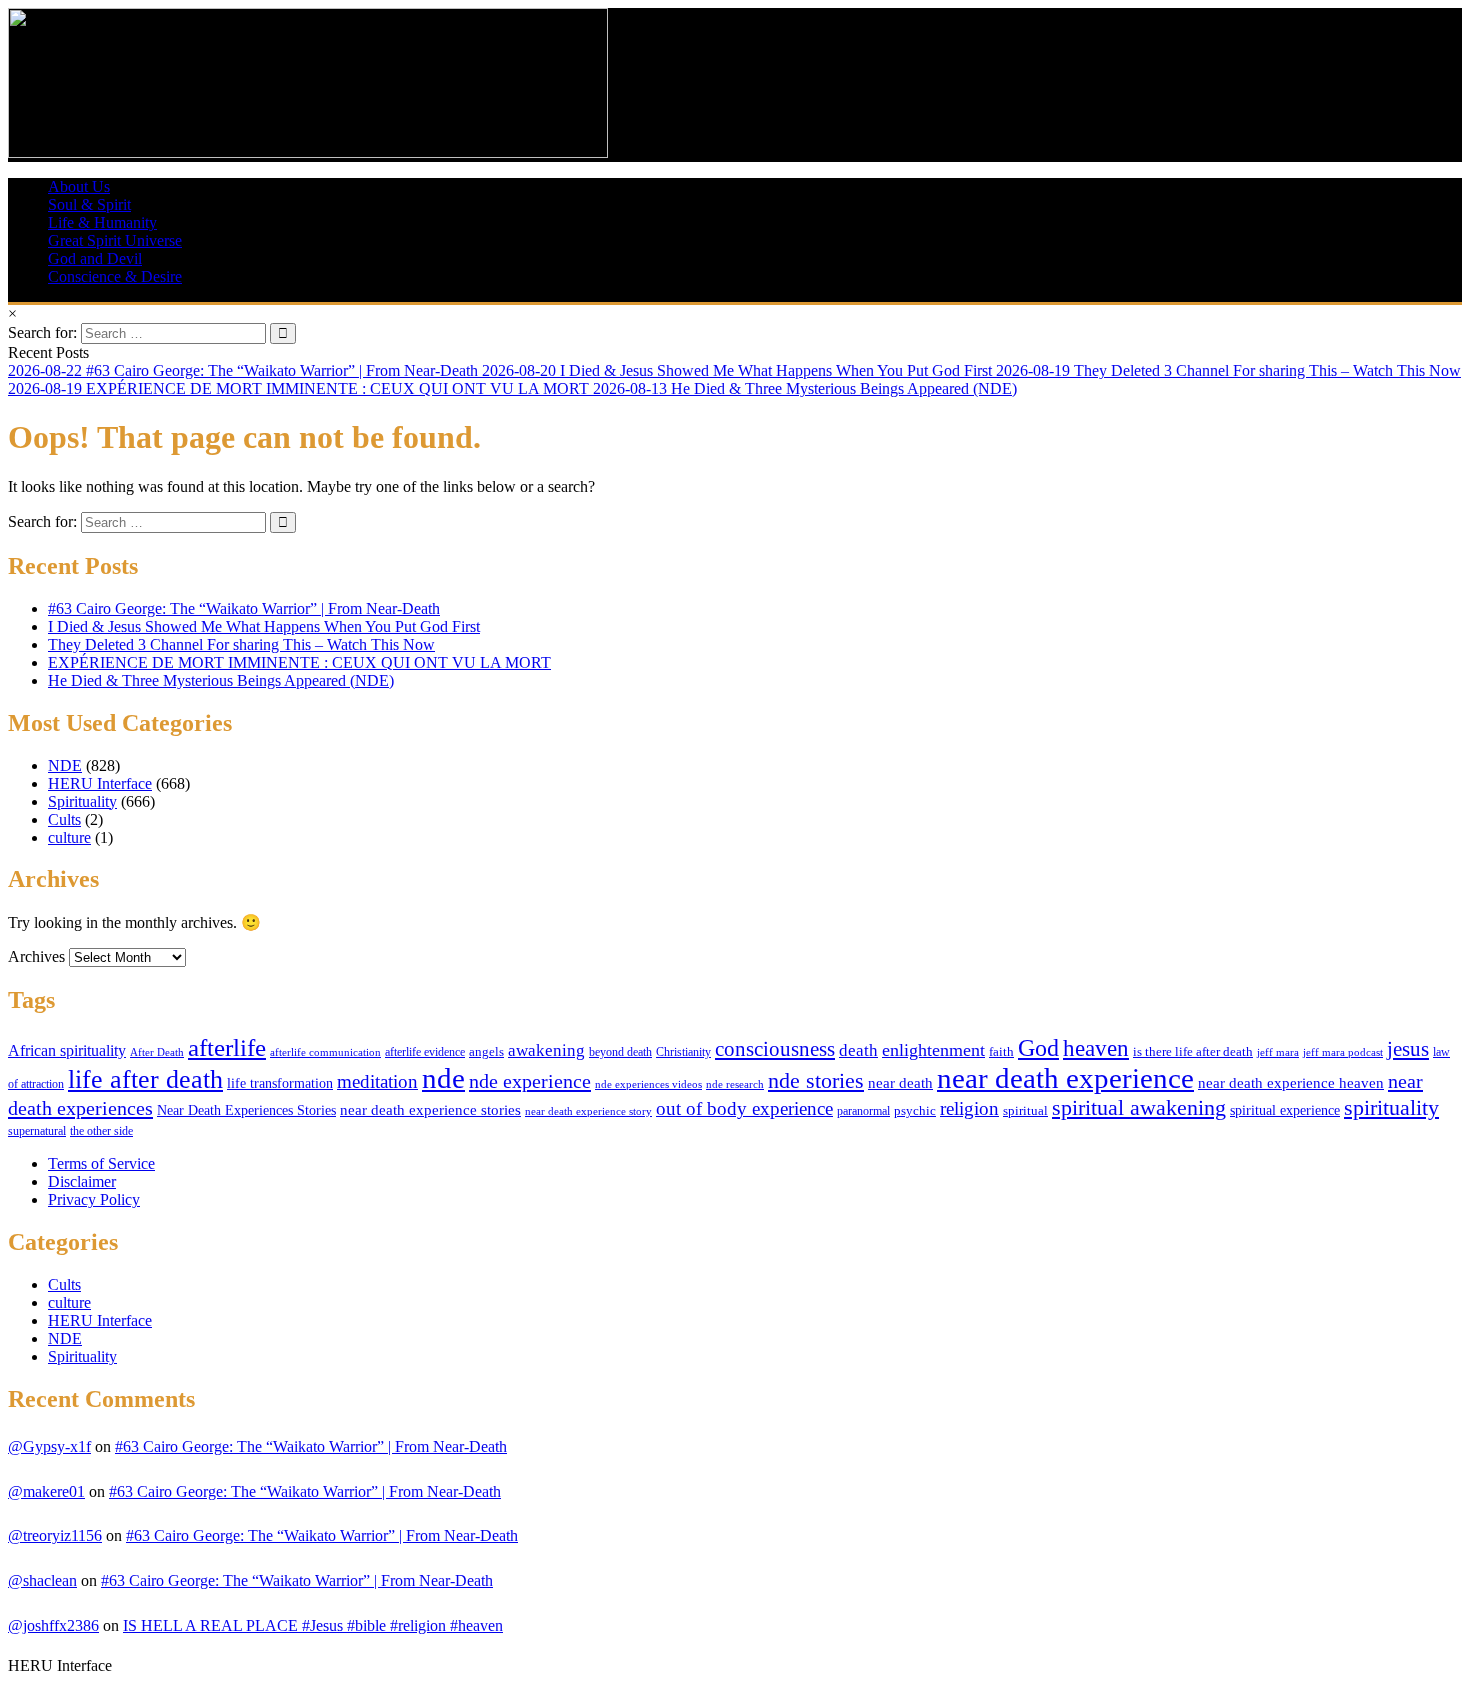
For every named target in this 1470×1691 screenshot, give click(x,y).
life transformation (280, 1083)
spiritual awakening (1139, 1108)
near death (900, 1083)
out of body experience (744, 1108)
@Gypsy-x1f (49, 1446)
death (858, 1050)
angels (486, 1052)
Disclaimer (82, 1181)
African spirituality (67, 1050)
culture (69, 837)
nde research (735, 1084)
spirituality (1391, 1107)
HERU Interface (100, 783)
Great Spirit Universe (115, 240)
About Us (79, 186)
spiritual (1025, 1111)
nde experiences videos (648, 1084)
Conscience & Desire (115, 276)
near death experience (1065, 1078)
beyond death (620, 1052)
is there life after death (1193, 1052)
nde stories (816, 1080)
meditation (377, 1081)
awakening (546, 1050)
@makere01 (46, 1491)
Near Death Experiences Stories (246, 1110)
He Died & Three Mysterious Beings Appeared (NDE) (221, 680)
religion (969, 1108)
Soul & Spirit (89, 204)
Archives (36, 956)
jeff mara (1278, 1052)
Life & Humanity (102, 222)
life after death (145, 1079)
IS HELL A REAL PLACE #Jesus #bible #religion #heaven (313, 1625)
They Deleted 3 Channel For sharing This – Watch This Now (241, 644)
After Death (157, 1052)
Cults (64, 819)
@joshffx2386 (53, 1625)
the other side (101, 1131)
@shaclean (42, 1580)
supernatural (37, 1131)
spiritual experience (1285, 1110)
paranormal (863, 1111)
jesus (1408, 1049)
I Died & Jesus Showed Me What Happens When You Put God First (264, 626)
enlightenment (933, 1050)
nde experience (530, 1081)
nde (443, 1078)
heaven (1096, 1048)
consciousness (775, 1049)
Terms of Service (101, 1163)
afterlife (227, 1047)
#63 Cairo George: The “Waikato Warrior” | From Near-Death (244, 608)
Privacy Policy (94, 1199)
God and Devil (95, 258)
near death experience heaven (1291, 1083)
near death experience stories (430, 1110)
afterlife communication (325, 1052)
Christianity (683, 1052)
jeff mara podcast (1343, 1052)
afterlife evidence (425, 1052)
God (1038, 1047)
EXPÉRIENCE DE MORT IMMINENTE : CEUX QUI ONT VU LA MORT (299, 662)
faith (1001, 1052)
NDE (65, 765)
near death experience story (588, 1111)
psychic (915, 1111)
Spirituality (82, 801)
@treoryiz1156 (55, 1535)
